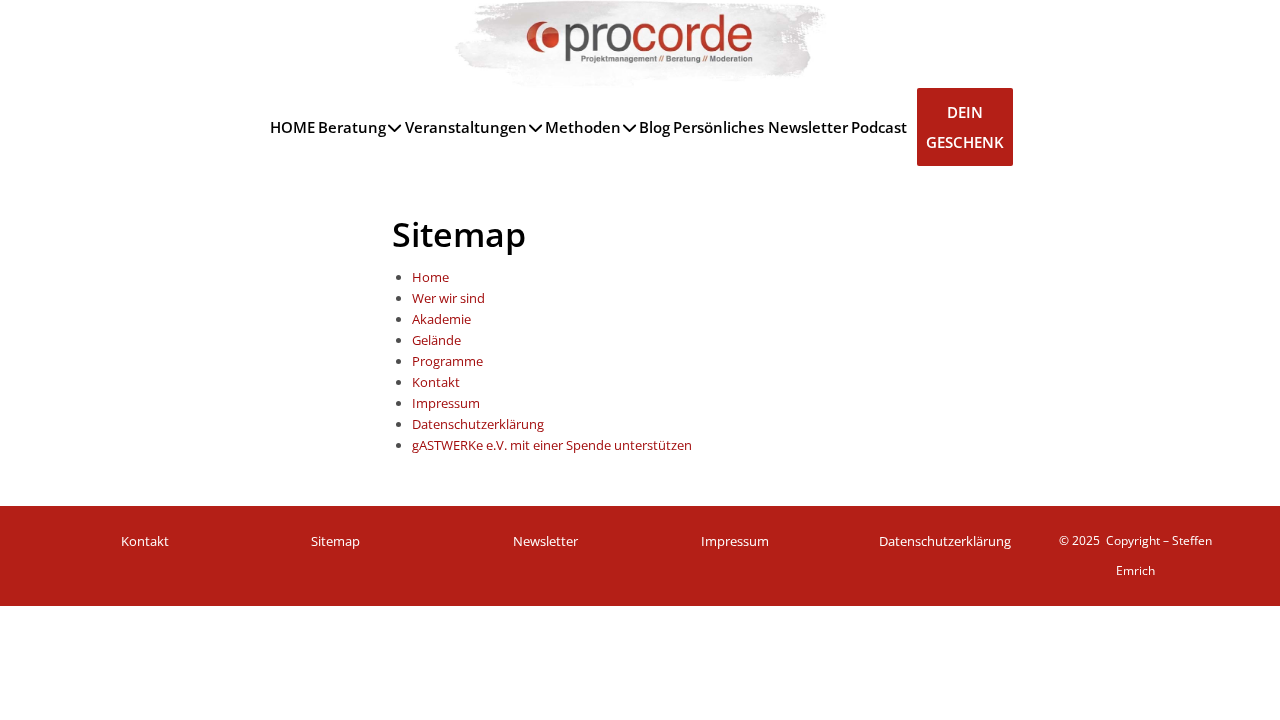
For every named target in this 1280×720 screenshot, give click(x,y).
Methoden (583, 127)
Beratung (352, 127)
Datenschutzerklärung (478, 424)
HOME (292, 127)
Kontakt (436, 382)
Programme (447, 361)
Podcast (879, 127)
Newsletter (808, 127)
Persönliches (718, 127)
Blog (654, 127)
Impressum (446, 403)
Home (430, 277)
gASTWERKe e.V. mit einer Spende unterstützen (552, 445)
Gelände (436, 340)
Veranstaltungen (466, 127)
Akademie (441, 319)
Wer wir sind (448, 298)
